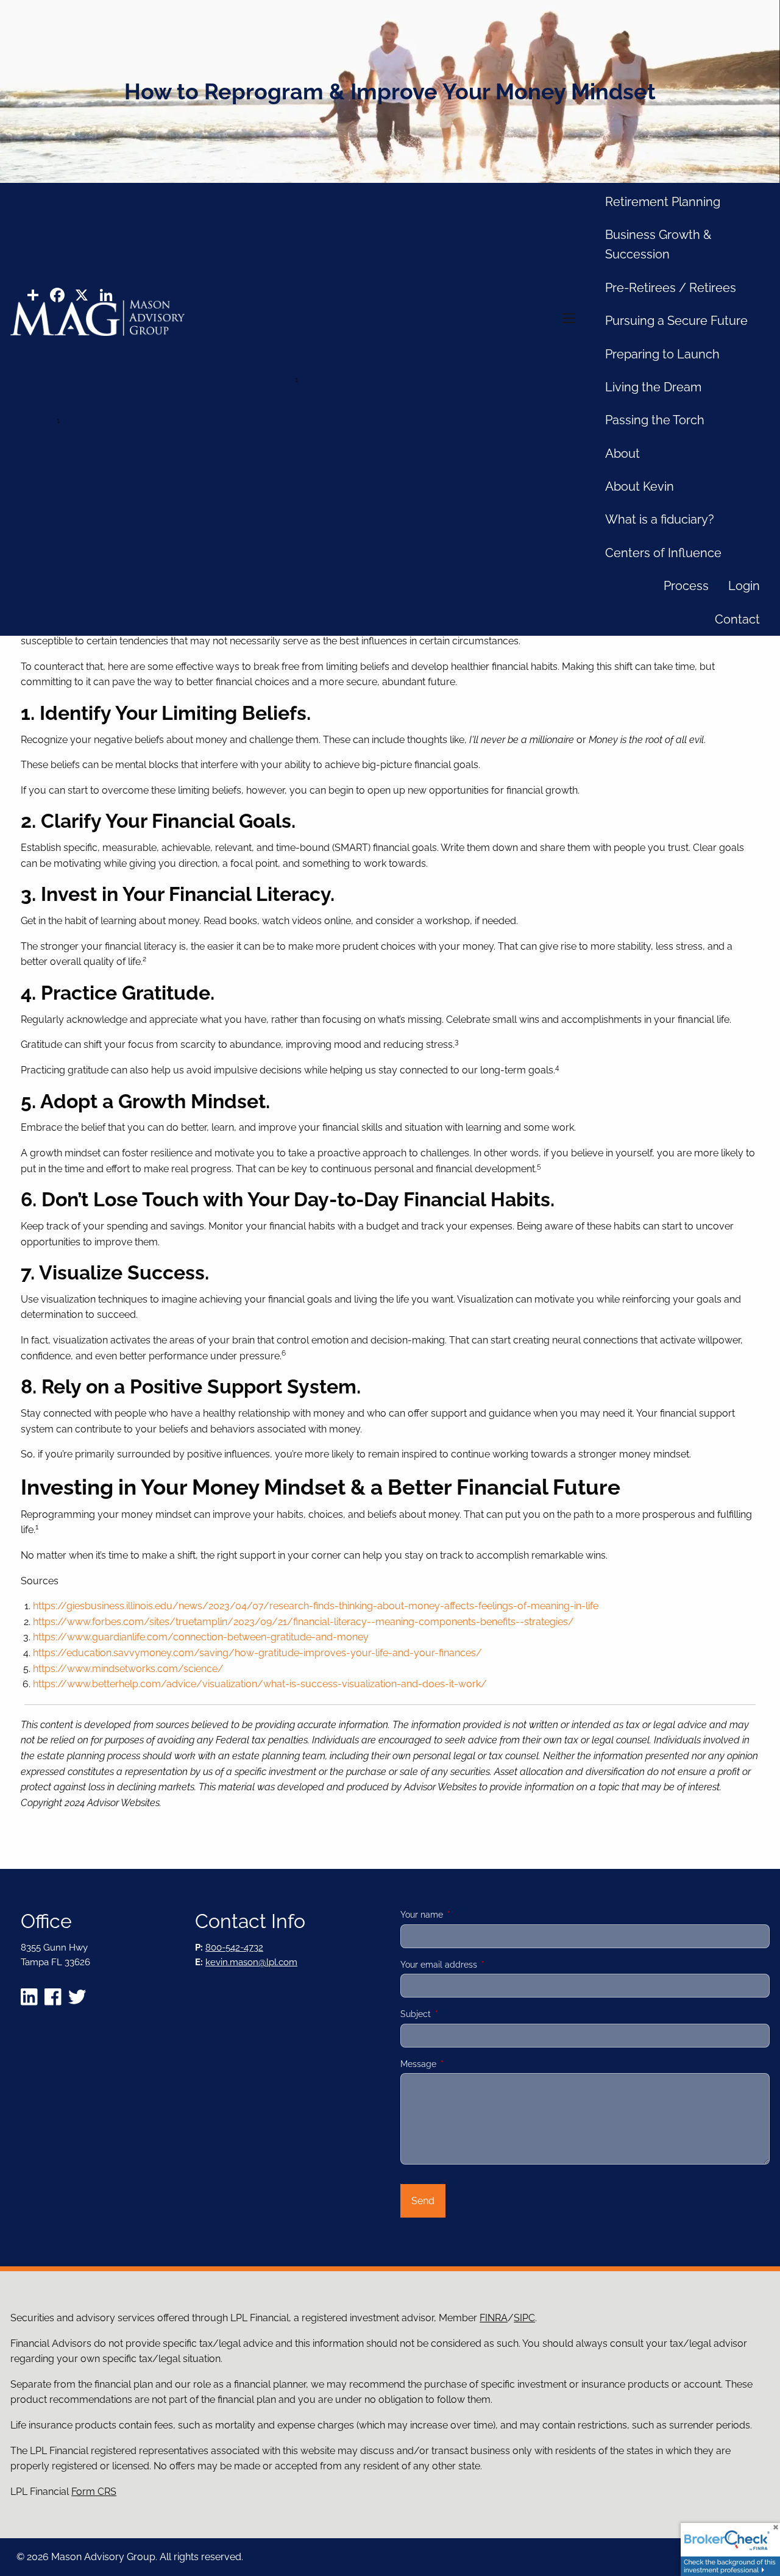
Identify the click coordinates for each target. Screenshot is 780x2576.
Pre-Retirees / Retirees (671, 288)
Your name (464, 1915)
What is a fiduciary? (660, 519)
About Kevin (640, 486)
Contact (737, 619)
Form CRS (94, 2492)
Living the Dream (653, 387)
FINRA (494, 2318)
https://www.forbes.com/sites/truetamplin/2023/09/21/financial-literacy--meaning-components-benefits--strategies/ (303, 1622)
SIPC (524, 2318)
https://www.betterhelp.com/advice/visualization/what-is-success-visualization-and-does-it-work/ (260, 1684)
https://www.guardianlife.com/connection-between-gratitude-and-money (201, 1637)
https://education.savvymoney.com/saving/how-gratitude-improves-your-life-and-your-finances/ (257, 1653)
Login (744, 586)
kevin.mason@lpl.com (251, 1962)
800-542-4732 (234, 1948)
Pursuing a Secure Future (676, 321)
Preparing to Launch (662, 354)
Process (686, 586)
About (622, 454)
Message (461, 2064)
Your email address (481, 1965)
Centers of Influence (663, 553)
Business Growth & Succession (658, 244)
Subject (458, 2014)
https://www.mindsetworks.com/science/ (128, 1669)
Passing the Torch (655, 420)
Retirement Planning (663, 202)
